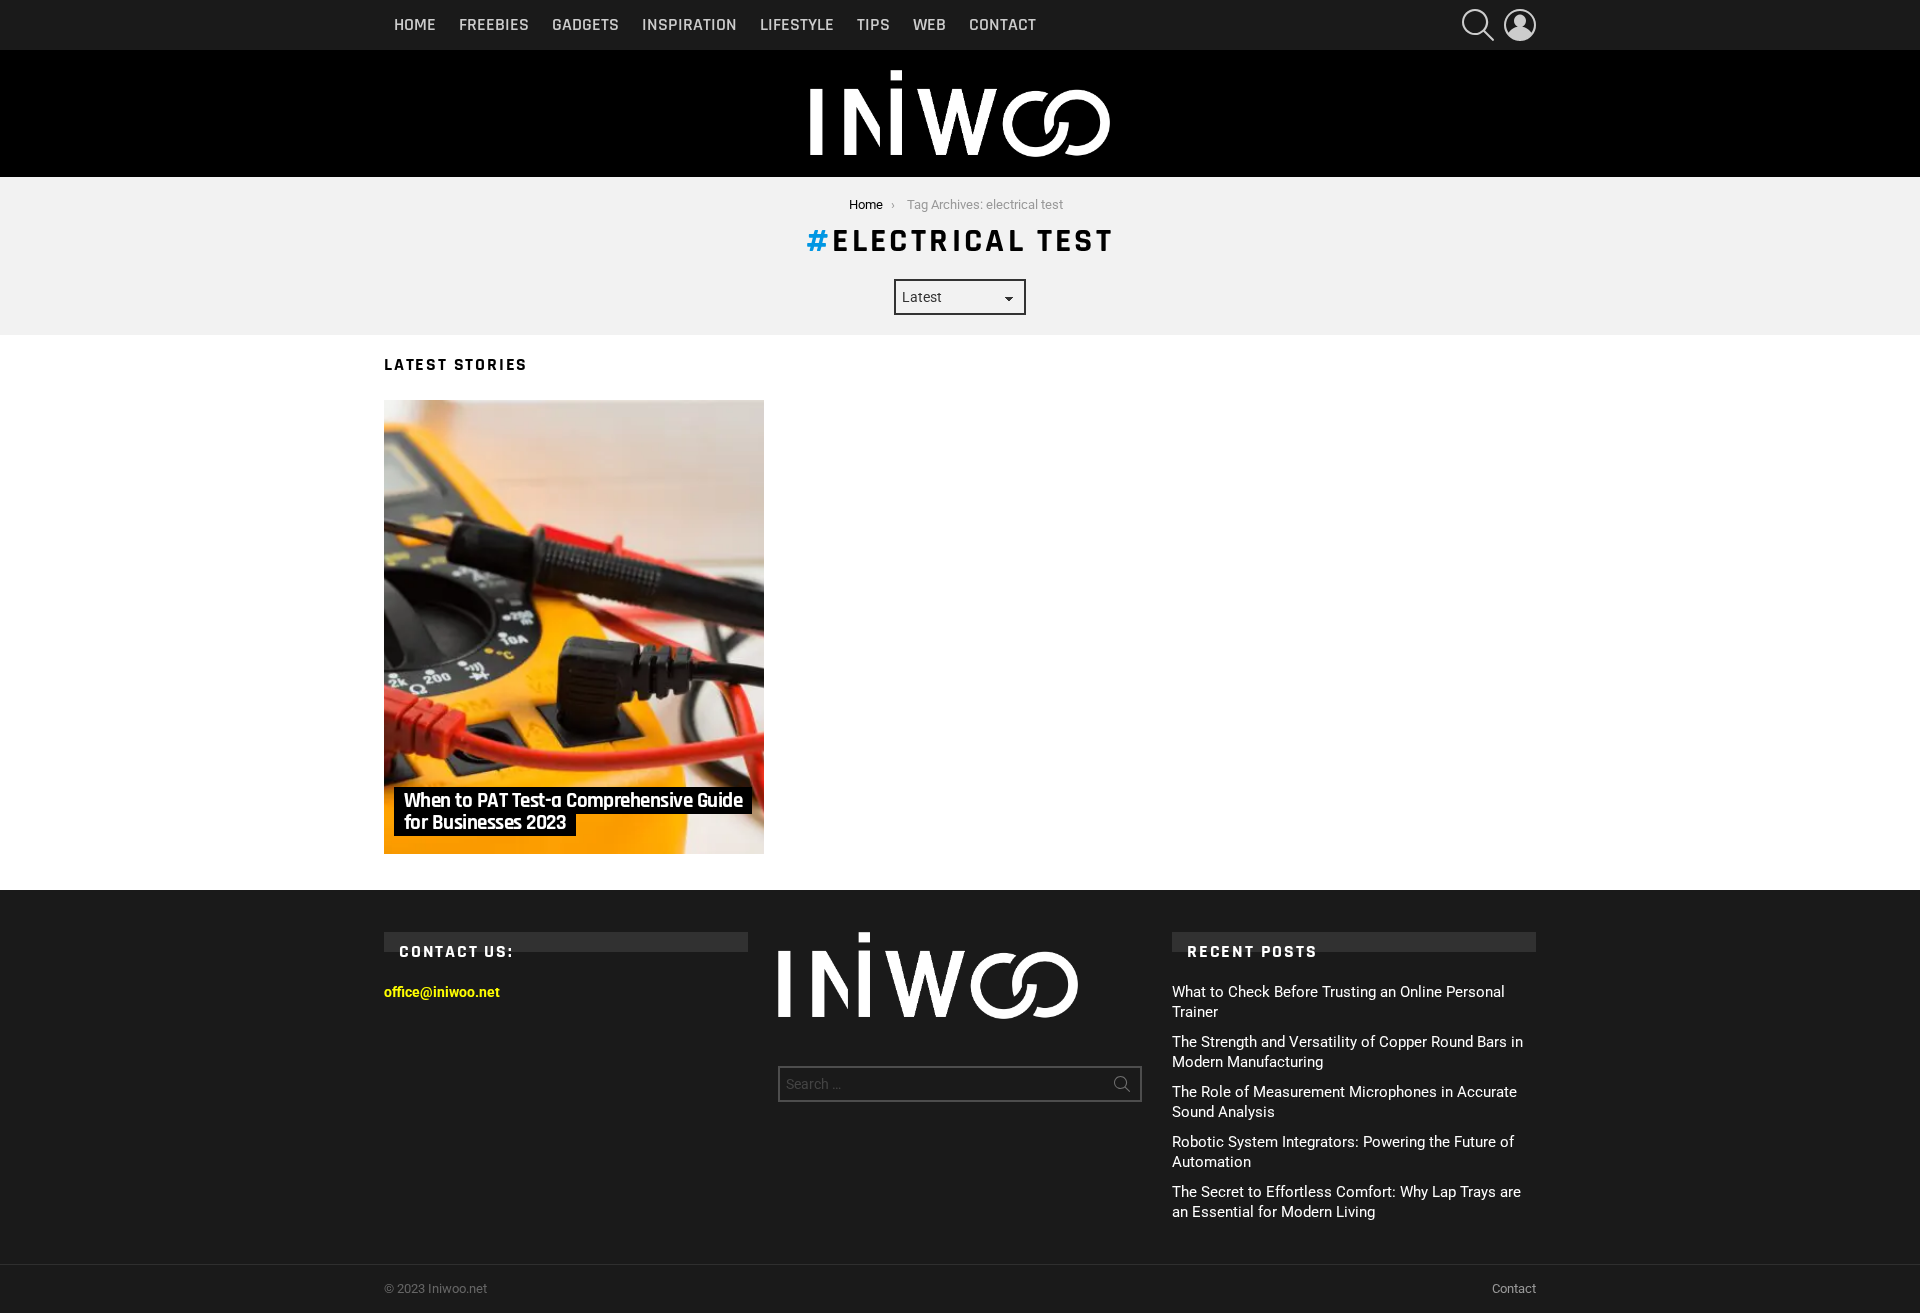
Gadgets (585, 24)
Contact (1002, 24)
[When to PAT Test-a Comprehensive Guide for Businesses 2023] (574, 627)
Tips (873, 24)
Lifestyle (797, 24)
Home (415, 24)
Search (1122, 1088)
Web (929, 24)
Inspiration (689, 24)
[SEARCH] (1478, 25)
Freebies (494, 24)
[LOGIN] (1520, 25)
